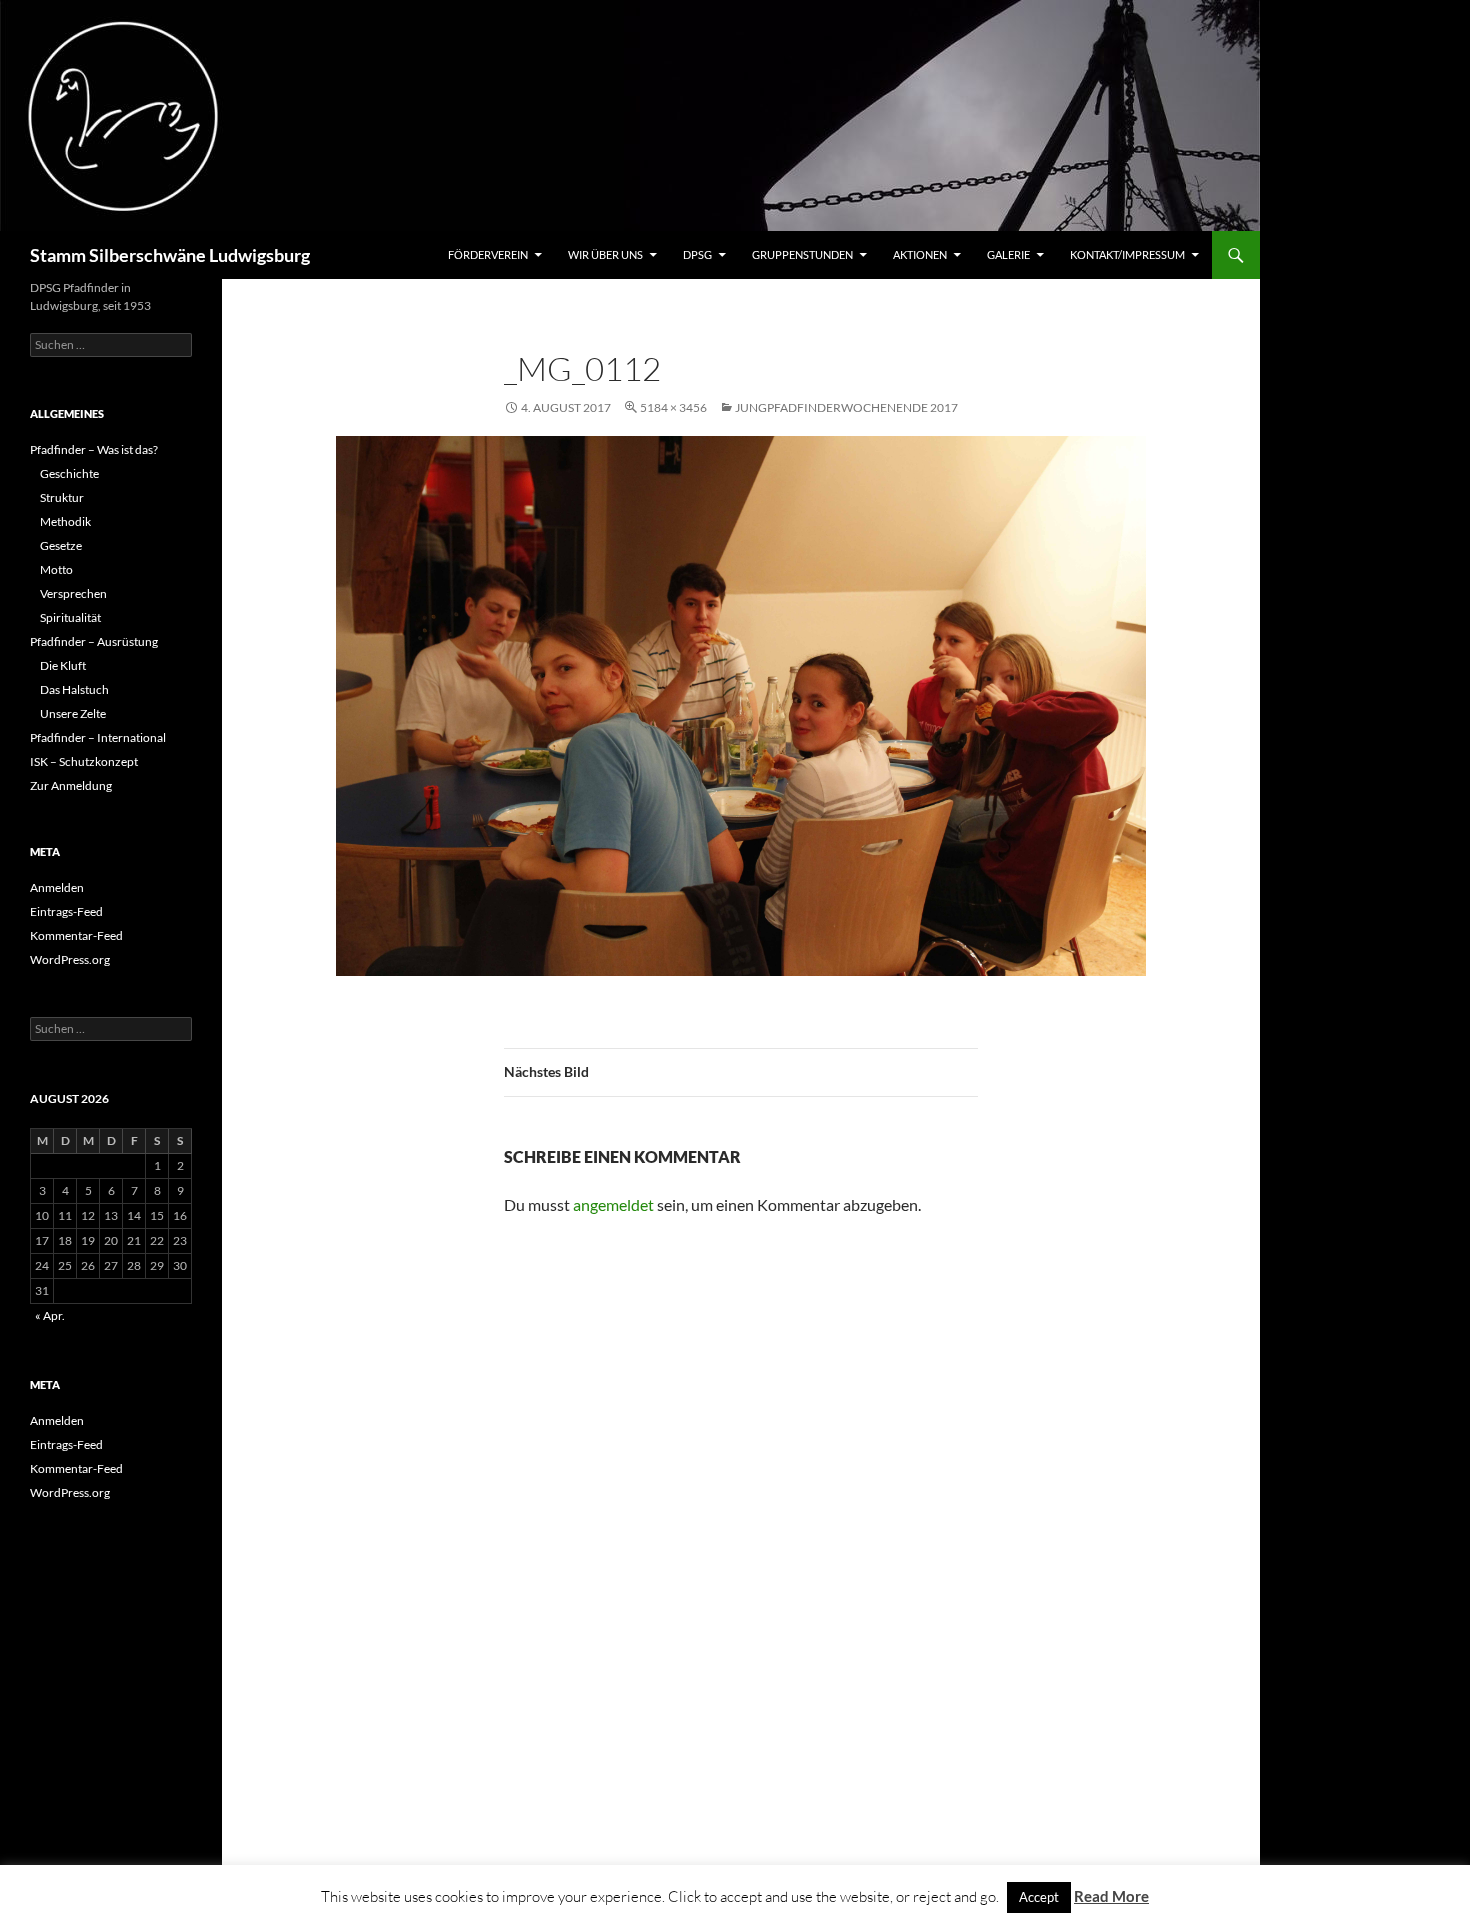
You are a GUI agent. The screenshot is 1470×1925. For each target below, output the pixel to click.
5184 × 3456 (673, 407)
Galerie (1008, 254)
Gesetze (61, 545)
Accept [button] (1039, 1897)
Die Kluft (63, 665)
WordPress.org (70, 959)
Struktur (62, 497)
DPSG (697, 254)
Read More (1111, 1896)
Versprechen (73, 593)
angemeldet (613, 1204)
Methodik (65, 521)
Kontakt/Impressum (1127, 254)
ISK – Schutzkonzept (84, 761)
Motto (56, 569)
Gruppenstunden (802, 254)
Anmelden (57, 887)
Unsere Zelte (73, 713)
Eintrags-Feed (66, 911)
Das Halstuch (74, 689)
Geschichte (69, 473)
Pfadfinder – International (98, 737)
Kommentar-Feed (76, 935)
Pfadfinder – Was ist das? (94, 449)
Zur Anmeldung (71, 785)
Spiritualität (70, 617)
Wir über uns (605, 254)
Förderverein (488, 254)
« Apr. (50, 1315)
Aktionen (920, 254)
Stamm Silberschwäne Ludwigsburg (170, 255)
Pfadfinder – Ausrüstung (94, 641)
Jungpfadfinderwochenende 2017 (846, 407)
